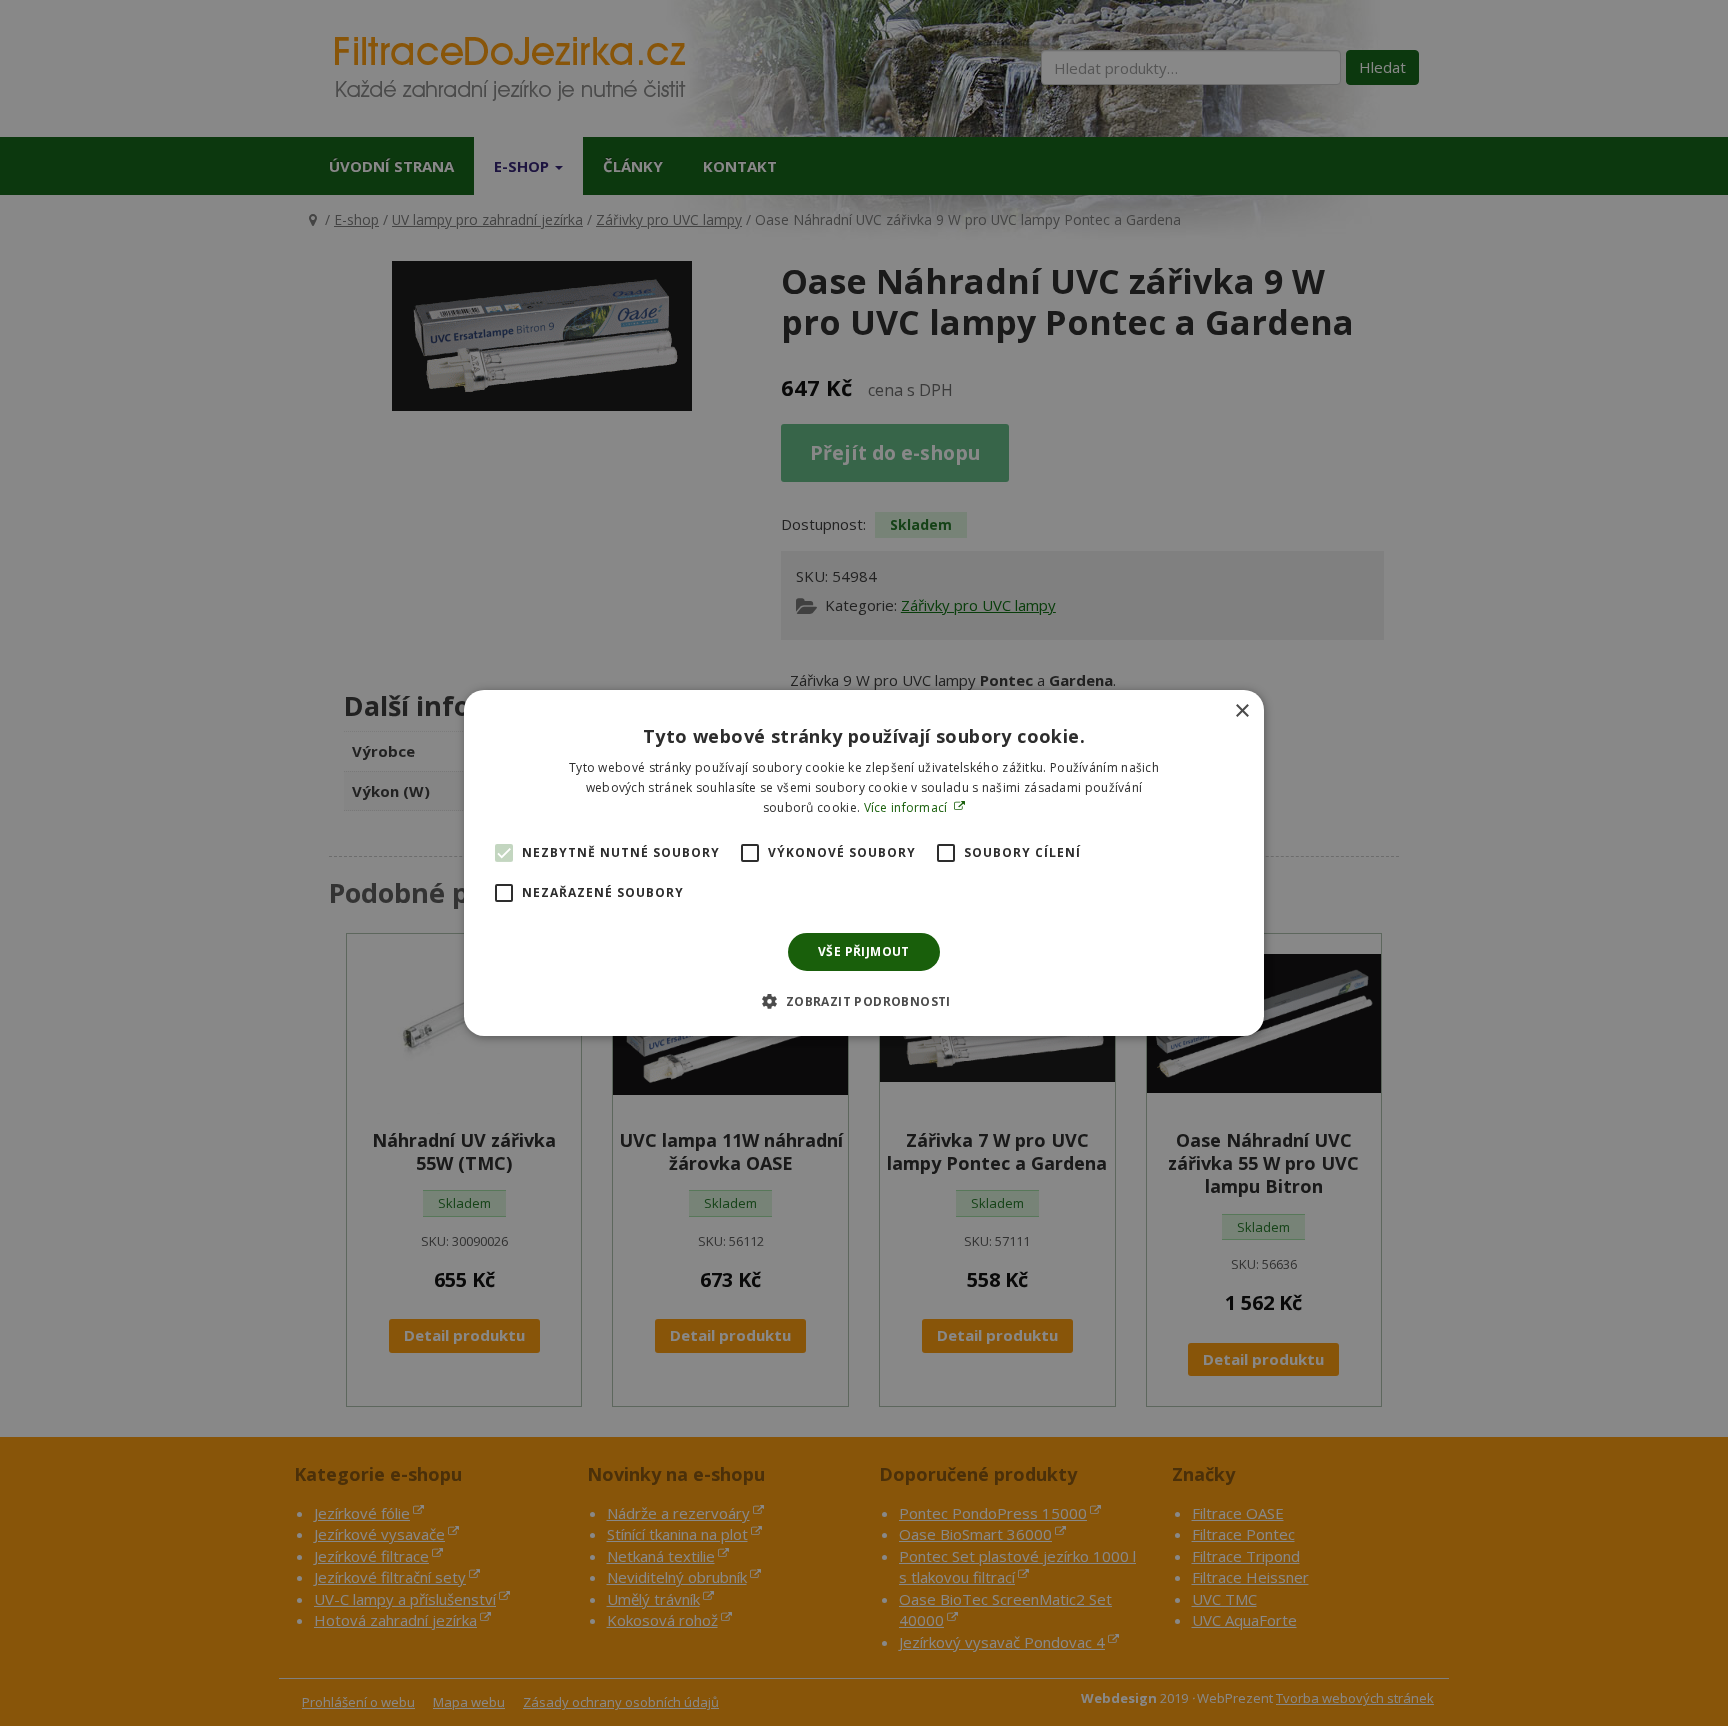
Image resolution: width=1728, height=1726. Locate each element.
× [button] (1241, 711)
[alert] (864, 863)
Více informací (908, 807)
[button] (863, 1001)
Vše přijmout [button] (864, 951)
